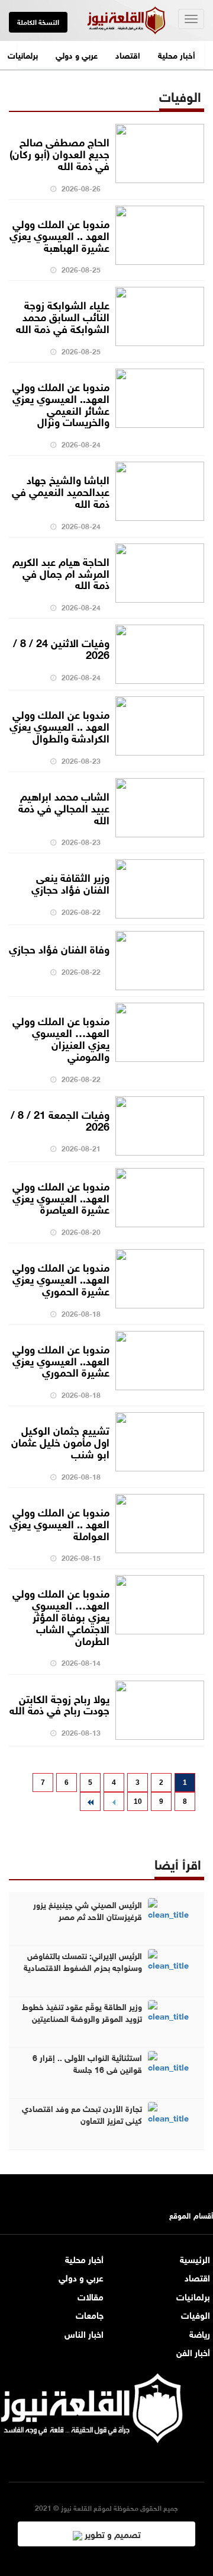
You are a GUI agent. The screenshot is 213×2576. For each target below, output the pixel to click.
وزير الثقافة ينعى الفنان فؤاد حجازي (70, 882)
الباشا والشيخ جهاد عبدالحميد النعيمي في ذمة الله (61, 491)
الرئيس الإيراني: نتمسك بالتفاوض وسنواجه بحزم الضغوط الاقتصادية (83, 1961)
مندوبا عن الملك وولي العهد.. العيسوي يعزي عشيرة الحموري (61, 1278)
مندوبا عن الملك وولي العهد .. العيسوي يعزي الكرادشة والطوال (59, 725)
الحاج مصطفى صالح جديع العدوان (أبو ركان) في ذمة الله (59, 153)
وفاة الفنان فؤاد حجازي (59, 948)
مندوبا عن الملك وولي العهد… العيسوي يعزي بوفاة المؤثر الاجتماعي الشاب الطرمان (61, 1616)
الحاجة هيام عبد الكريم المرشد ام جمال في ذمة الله (61, 572)
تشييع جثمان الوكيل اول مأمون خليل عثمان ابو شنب (60, 1441)
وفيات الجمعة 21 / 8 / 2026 (60, 1119)
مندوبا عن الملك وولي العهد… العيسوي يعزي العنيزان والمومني (61, 1037)
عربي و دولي (77, 54)
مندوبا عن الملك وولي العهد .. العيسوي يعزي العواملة (59, 1523)
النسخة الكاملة (38, 21)
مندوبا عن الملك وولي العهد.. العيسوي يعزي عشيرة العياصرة (61, 1197)
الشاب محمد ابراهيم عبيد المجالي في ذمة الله (64, 807)
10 (138, 1801)
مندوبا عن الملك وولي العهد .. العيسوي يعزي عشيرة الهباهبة (59, 235)
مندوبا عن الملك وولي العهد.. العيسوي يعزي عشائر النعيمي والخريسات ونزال (61, 403)
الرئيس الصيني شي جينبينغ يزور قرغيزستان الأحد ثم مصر (88, 1910)
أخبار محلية (177, 54)
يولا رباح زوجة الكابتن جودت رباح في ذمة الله (59, 1704)
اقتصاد (128, 54)
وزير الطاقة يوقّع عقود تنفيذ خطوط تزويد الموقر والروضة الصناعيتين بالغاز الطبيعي (82, 2018)
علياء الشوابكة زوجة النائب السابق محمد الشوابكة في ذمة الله (63, 316)
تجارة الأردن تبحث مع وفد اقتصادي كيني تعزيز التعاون (82, 2114)
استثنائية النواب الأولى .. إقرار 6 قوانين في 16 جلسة (87, 2063)
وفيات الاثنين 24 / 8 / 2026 (61, 648)
